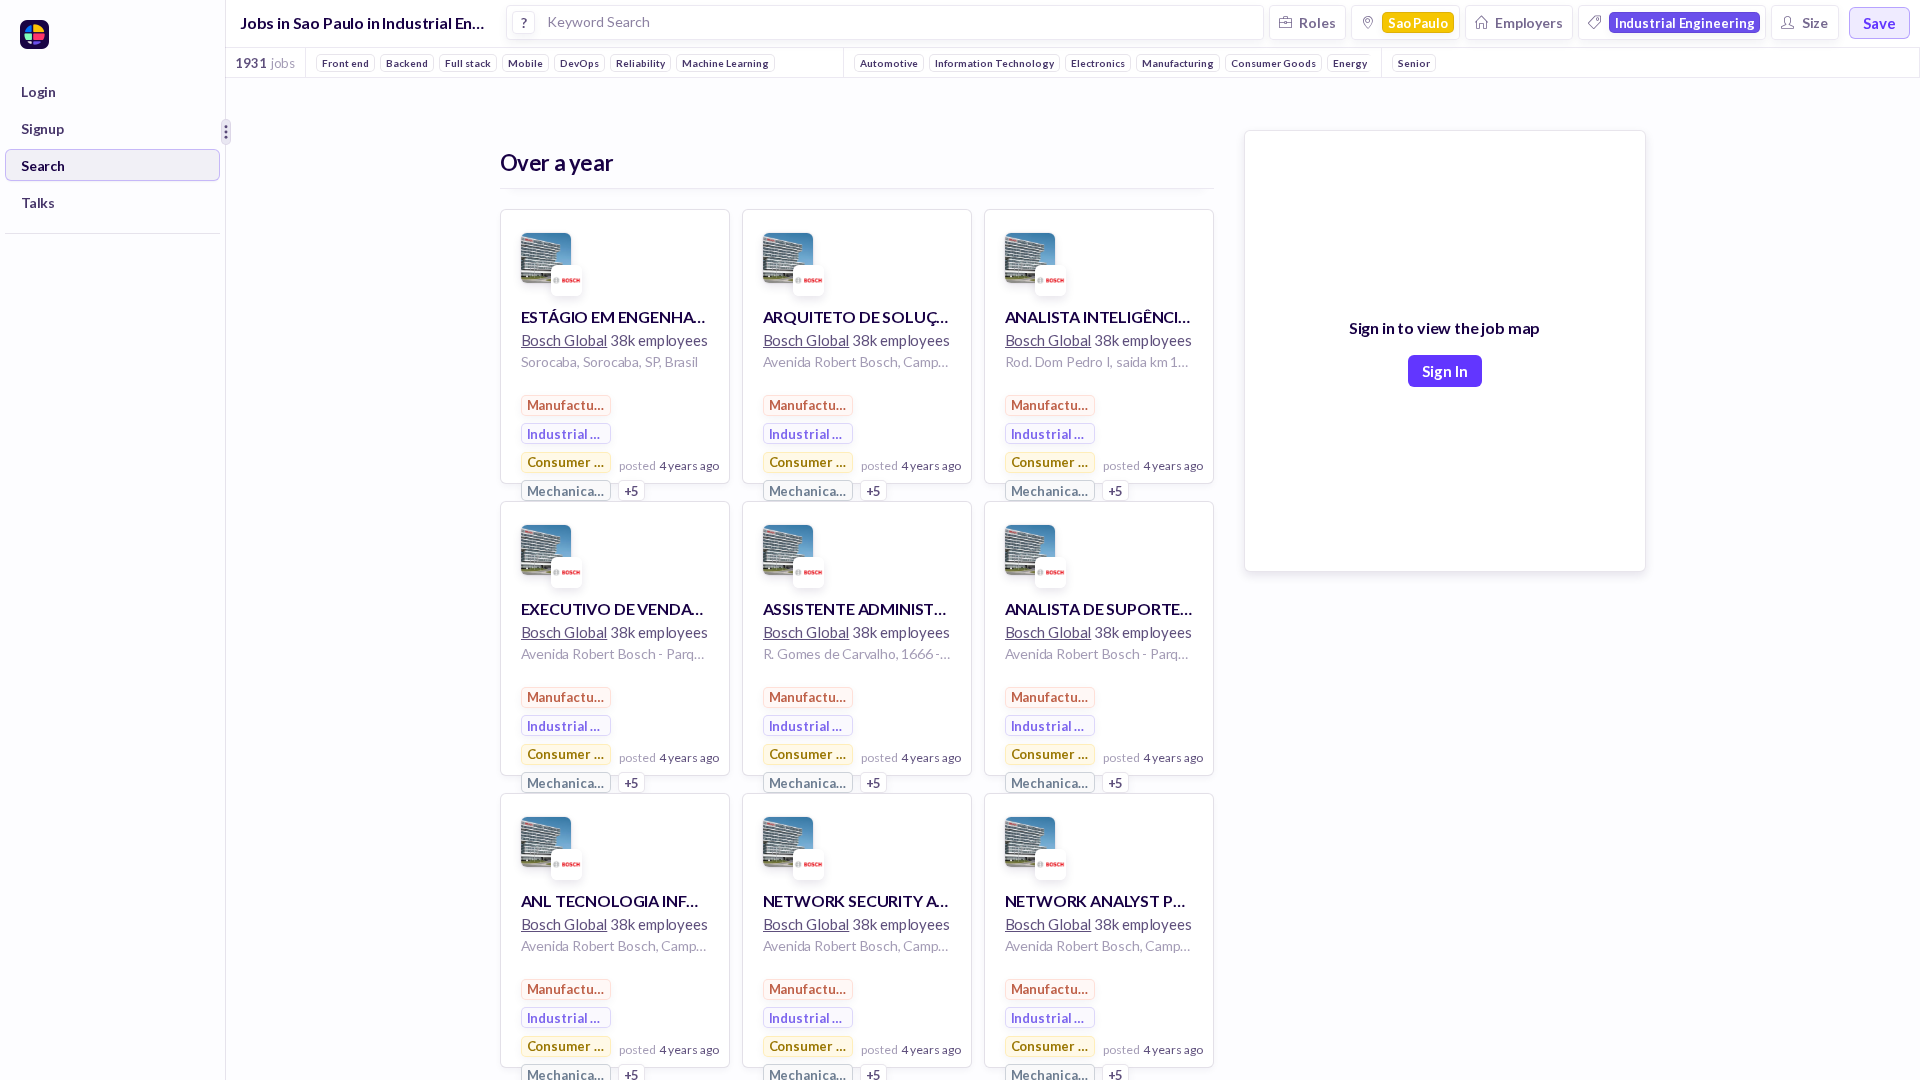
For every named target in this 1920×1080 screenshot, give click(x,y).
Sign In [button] (1445, 371)
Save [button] (1879, 23)
